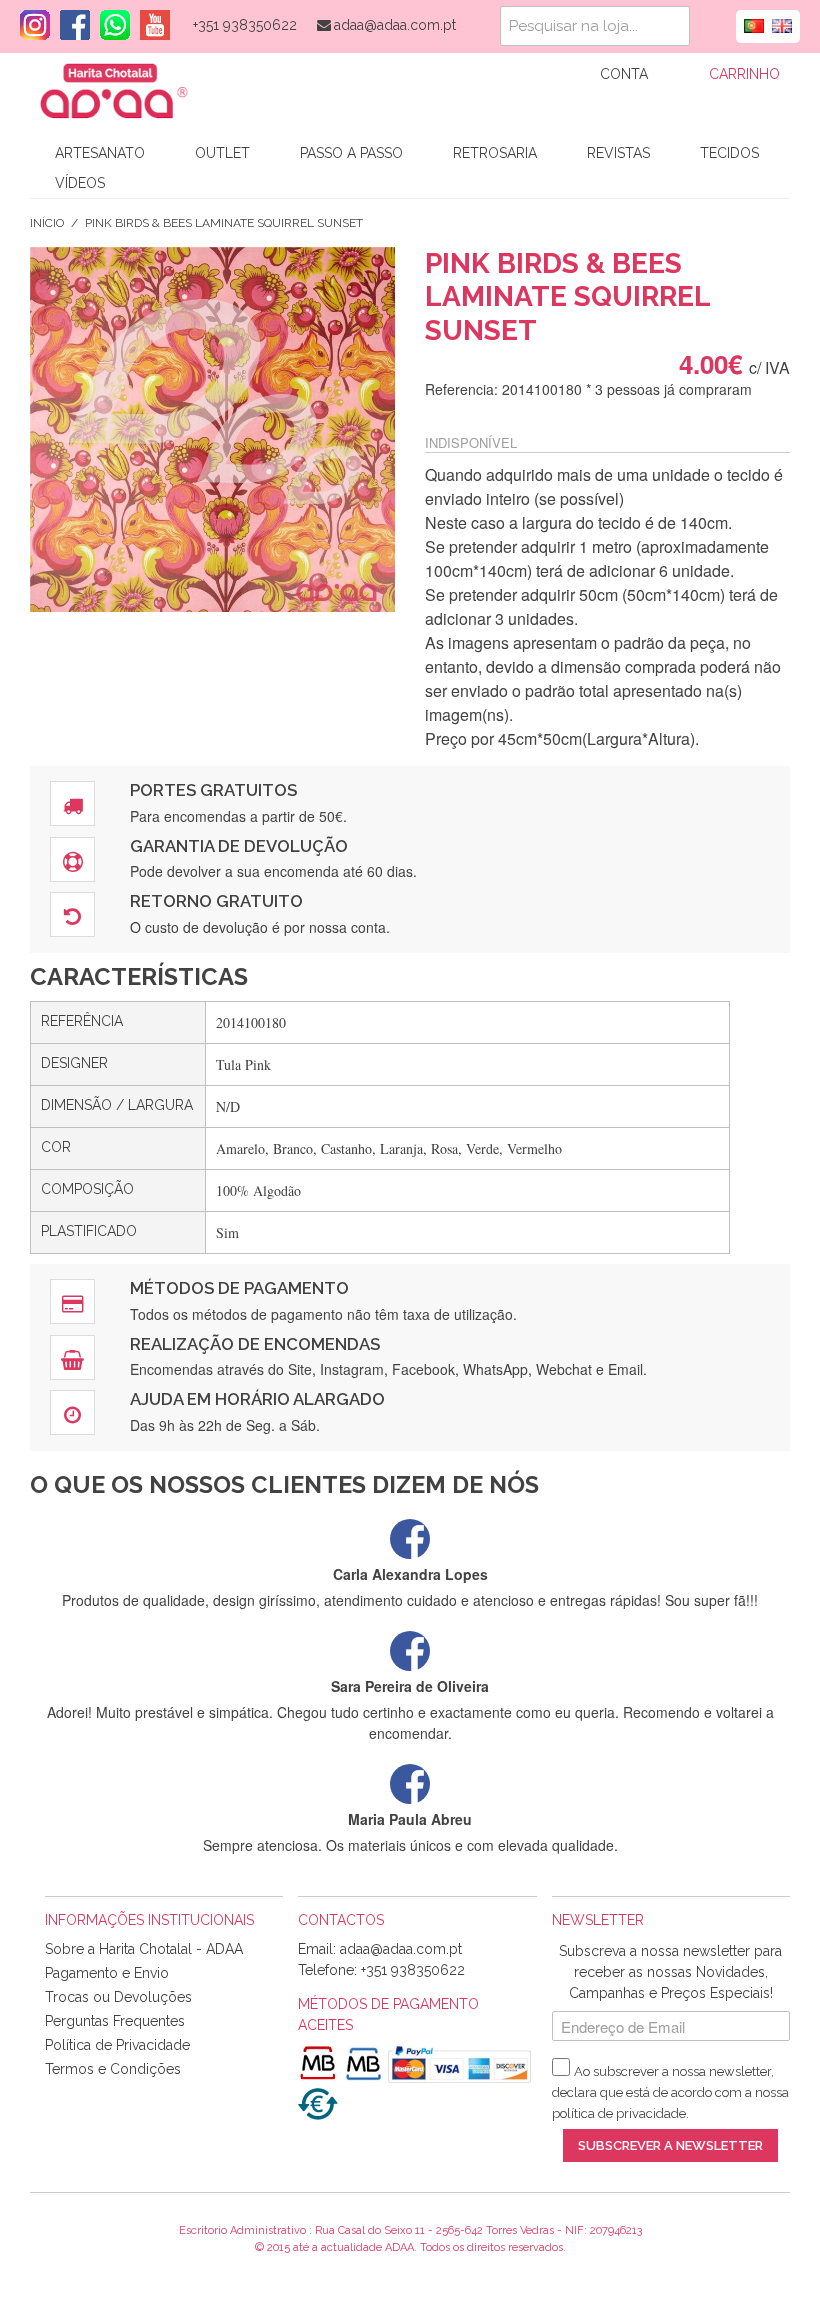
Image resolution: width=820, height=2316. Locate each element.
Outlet (222, 153)
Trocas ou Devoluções (118, 1997)
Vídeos (80, 183)
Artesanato (100, 153)
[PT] (754, 24)
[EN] (782, 24)
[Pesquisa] (670, 26)
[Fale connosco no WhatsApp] (110, 25)
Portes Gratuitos (213, 790)
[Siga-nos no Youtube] (150, 25)
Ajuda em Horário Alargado (257, 1399)
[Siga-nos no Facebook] (70, 25)
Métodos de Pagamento (239, 1288)
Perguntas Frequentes (115, 2021)
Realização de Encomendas (255, 1344)
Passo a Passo (351, 153)
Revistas (618, 153)
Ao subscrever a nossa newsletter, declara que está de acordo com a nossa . (670, 2092)
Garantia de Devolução (239, 846)
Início (47, 223)
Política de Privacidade (117, 2045)
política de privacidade (619, 2113)
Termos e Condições (113, 2069)
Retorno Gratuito (216, 901)
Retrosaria (495, 153)
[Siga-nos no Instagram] (30, 25)
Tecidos (729, 153)
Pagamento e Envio (107, 1973)
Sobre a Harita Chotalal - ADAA (144, 1949)
